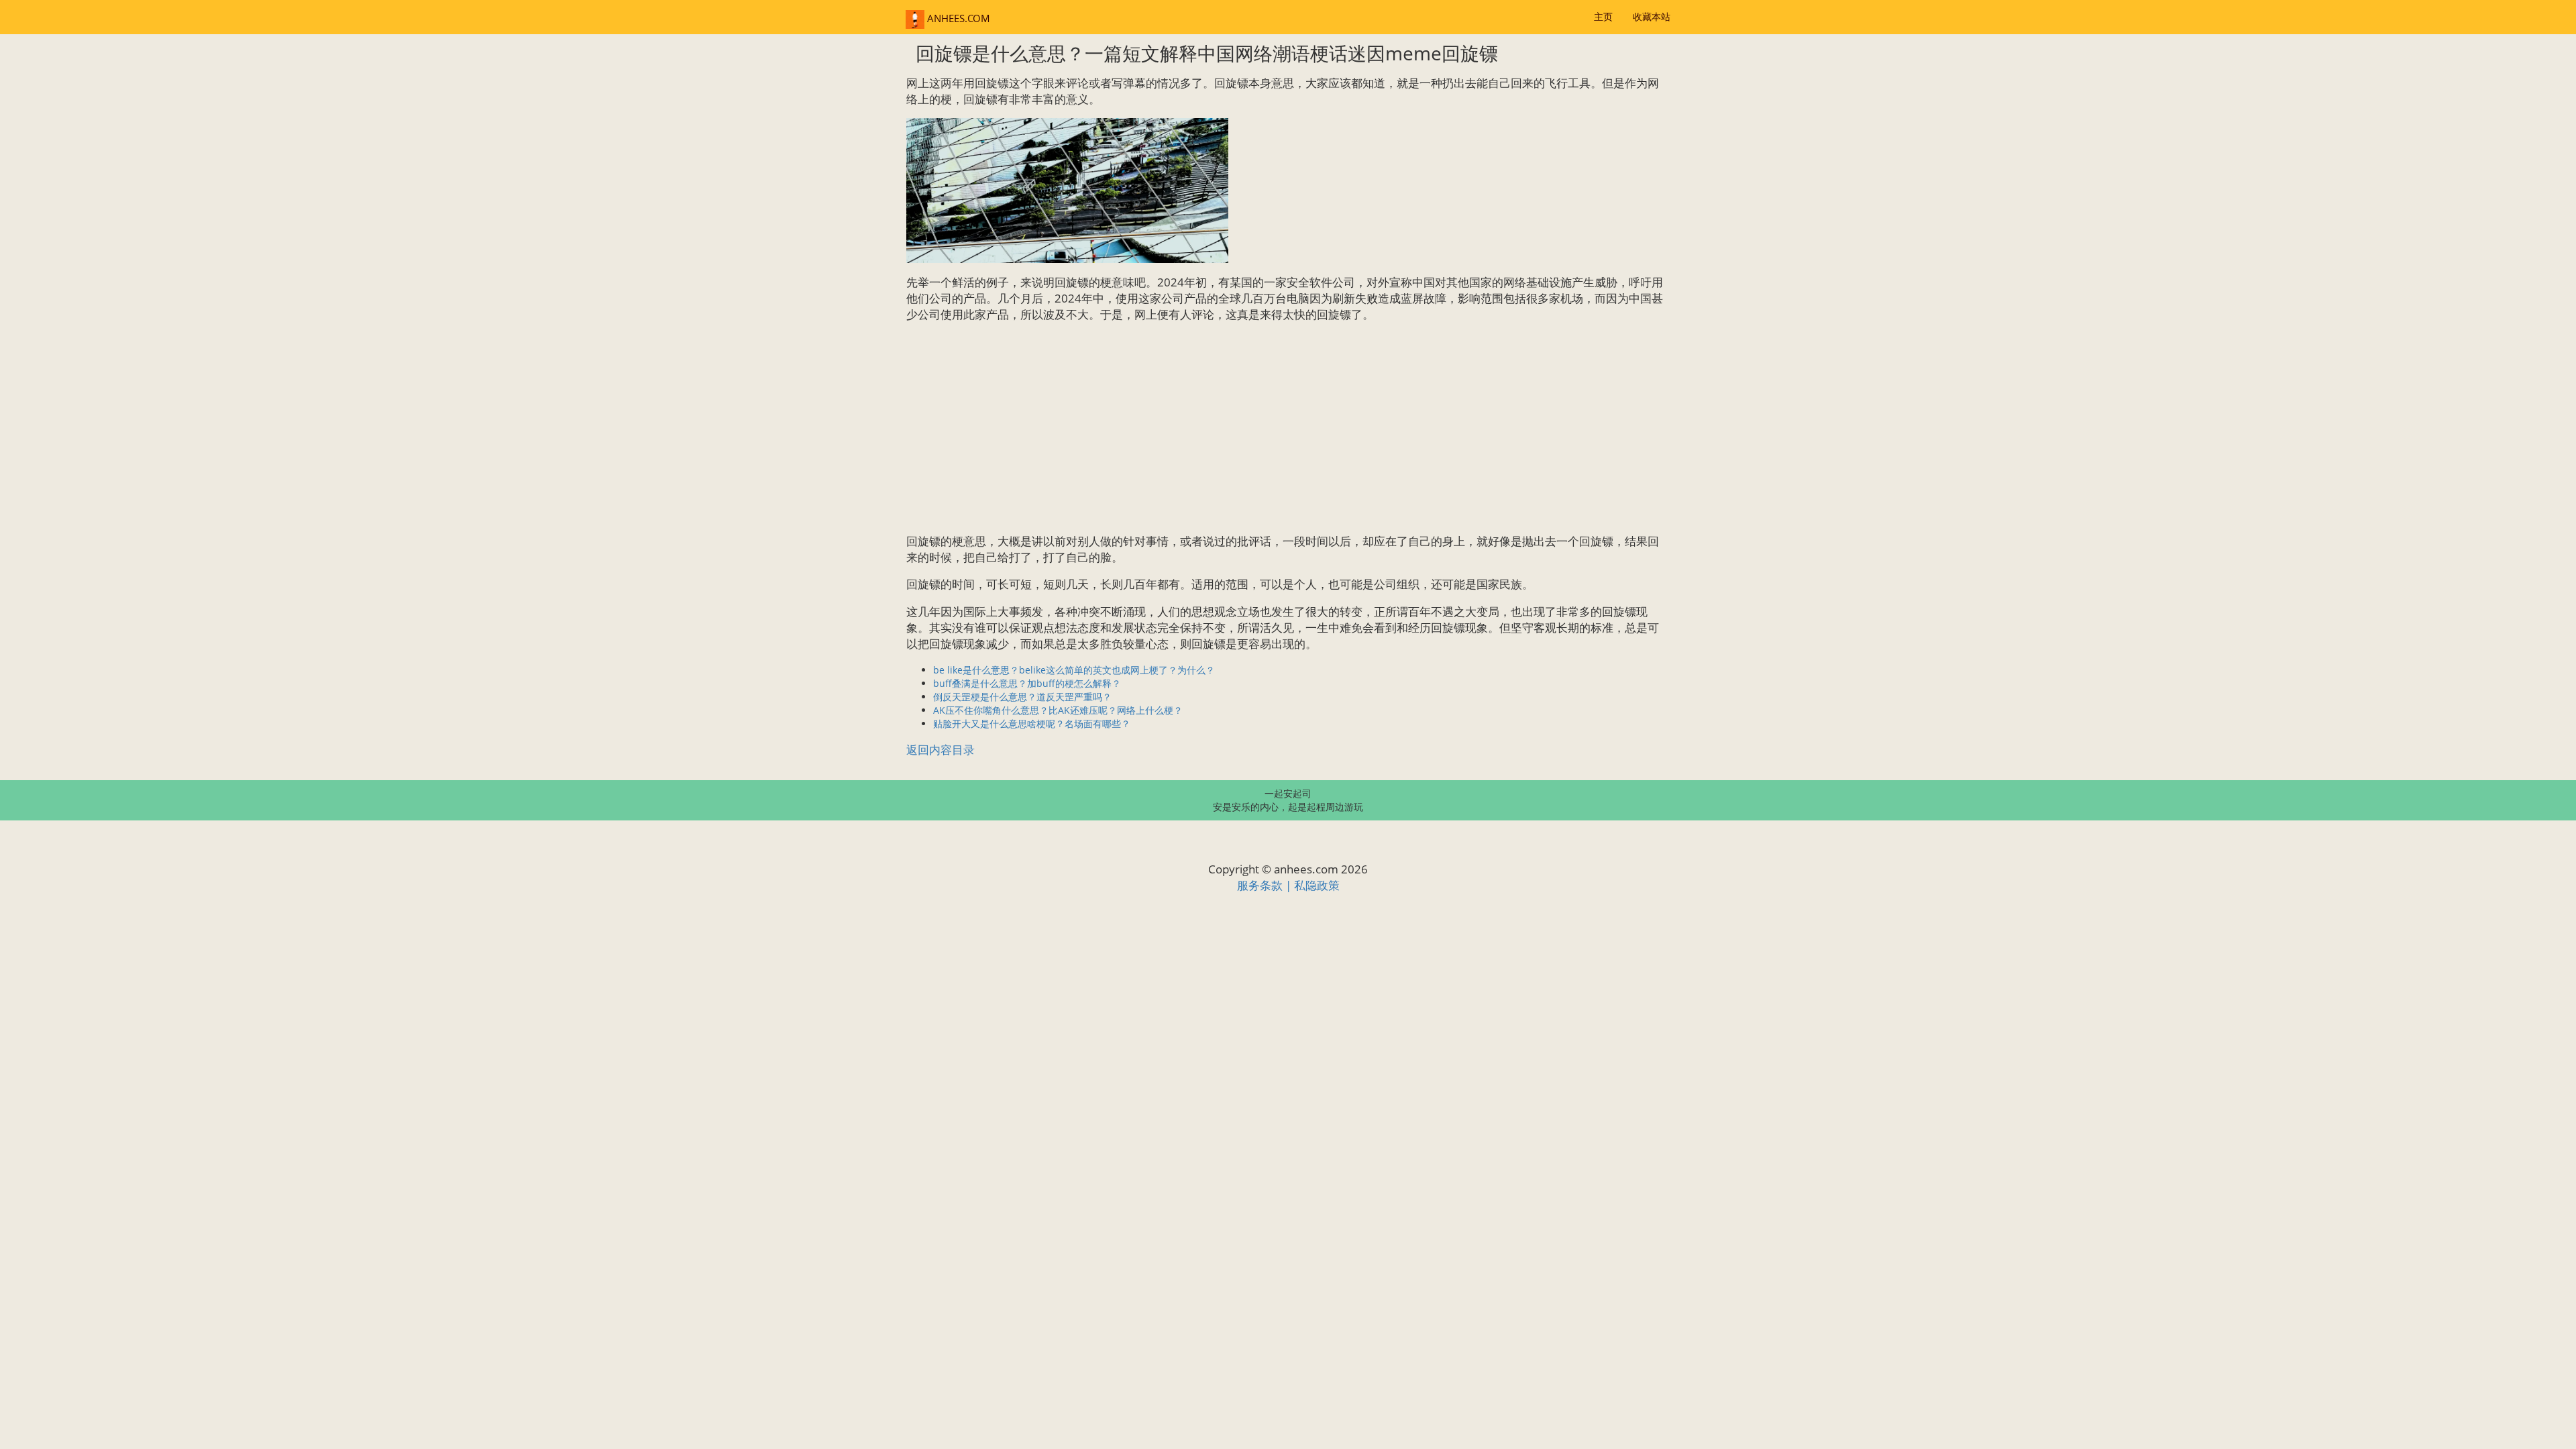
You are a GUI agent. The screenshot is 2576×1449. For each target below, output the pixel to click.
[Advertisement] (1288, 428)
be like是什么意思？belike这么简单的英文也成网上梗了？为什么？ (1074, 670)
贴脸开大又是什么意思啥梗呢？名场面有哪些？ (1032, 723)
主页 (1603, 16)
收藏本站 (1652, 16)
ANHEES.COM (957, 18)
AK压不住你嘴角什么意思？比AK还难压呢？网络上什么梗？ (1058, 710)
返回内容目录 (941, 750)
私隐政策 (1317, 885)
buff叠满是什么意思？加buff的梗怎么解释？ (1027, 683)
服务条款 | (1266, 885)
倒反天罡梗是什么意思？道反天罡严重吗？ (1022, 697)
